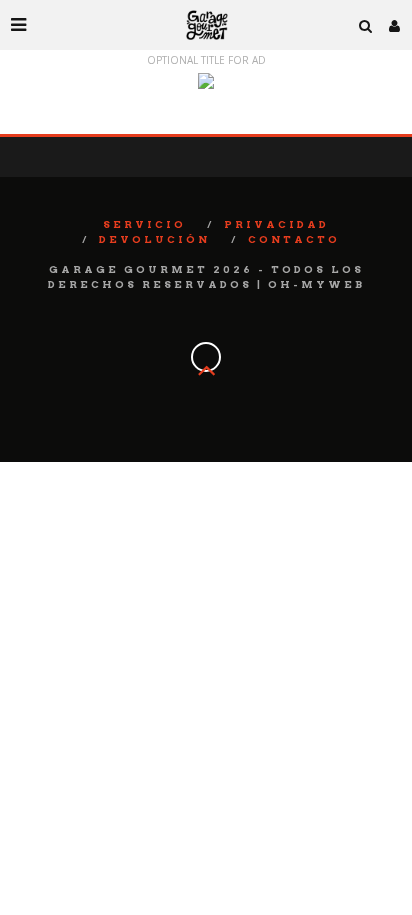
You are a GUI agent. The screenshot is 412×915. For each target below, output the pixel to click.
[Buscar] (366, 25)
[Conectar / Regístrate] (395, 25)
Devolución (154, 239)
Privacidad (276, 224)
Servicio (144, 224)
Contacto (294, 239)
